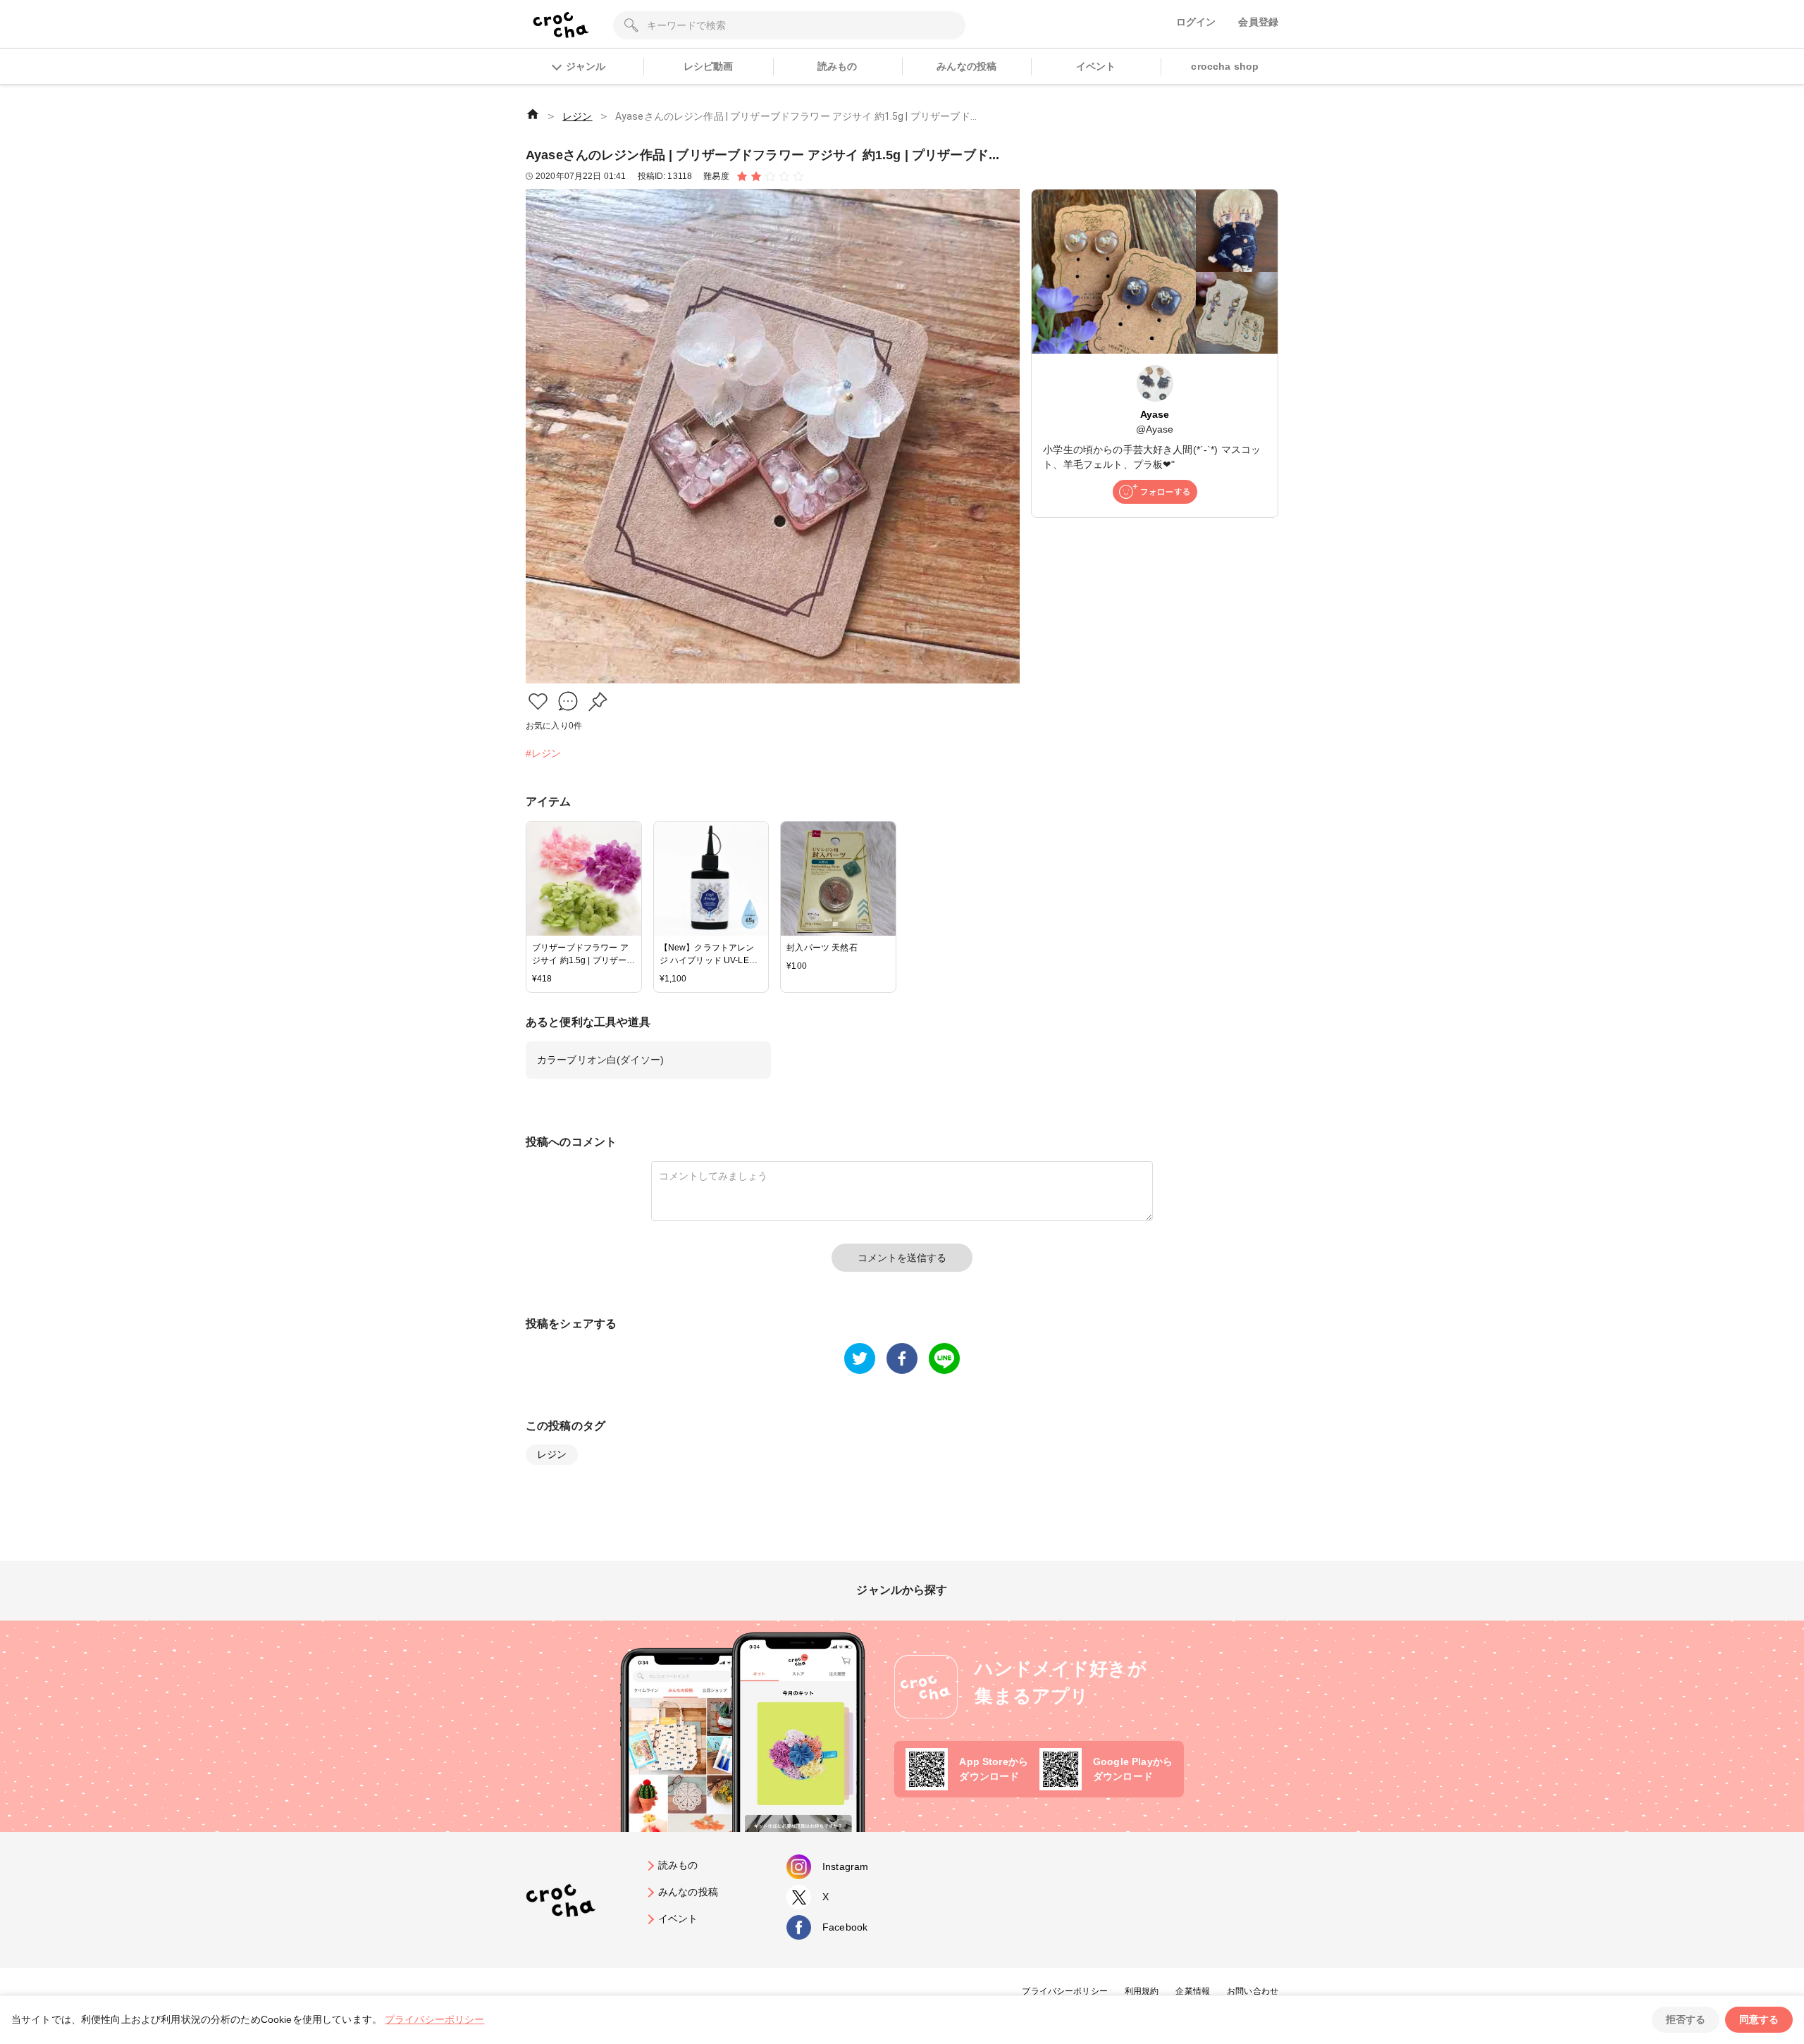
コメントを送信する (902, 1258)
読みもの (838, 66)
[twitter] (860, 1358)
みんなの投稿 (966, 66)
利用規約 (1142, 1991)
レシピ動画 (709, 66)
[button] (538, 701)
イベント (1096, 66)
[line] (944, 1358)
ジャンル (586, 66)
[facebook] (902, 1358)
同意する (1759, 2019)
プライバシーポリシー (1065, 1991)
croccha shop (1225, 66)
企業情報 (1193, 1991)
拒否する (1686, 2019)
